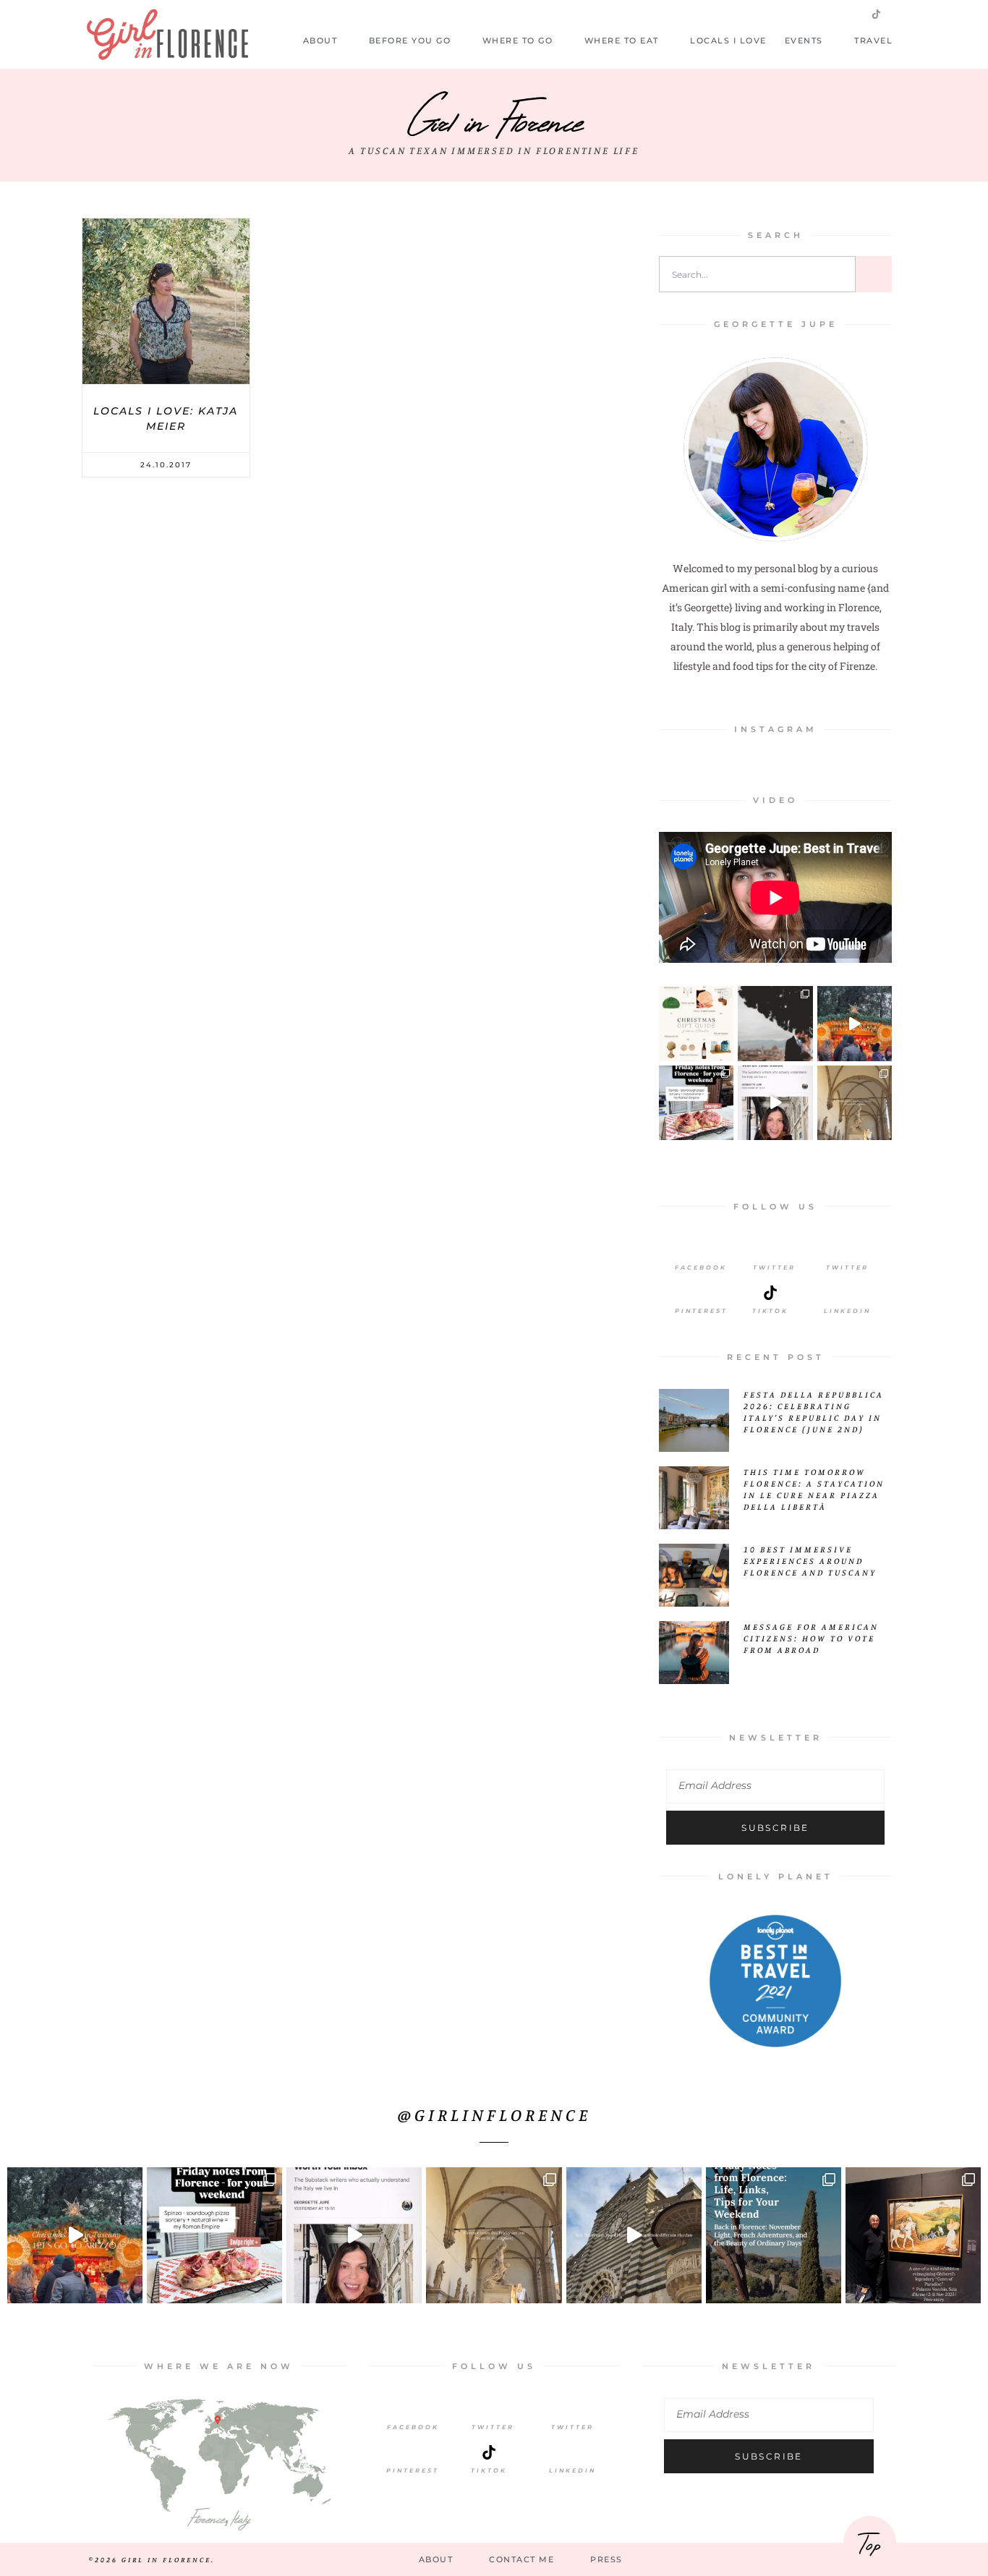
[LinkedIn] (848, 1293)
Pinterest (701, 1311)
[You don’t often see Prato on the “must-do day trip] (634, 2235)
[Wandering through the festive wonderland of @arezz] (855, 1023)
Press (606, 2559)
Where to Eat (622, 41)
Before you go (410, 41)
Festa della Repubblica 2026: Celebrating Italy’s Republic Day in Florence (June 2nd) (814, 1412)
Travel (873, 41)
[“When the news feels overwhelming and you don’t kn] (913, 2235)
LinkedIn (847, 1311)
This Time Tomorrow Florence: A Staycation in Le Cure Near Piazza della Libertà (814, 1489)
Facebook (701, 1267)
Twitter (774, 1267)
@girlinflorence (494, 2114)
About (320, 41)
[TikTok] (489, 2452)
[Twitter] (806, 14)
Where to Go (518, 41)
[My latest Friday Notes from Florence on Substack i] (855, 1103)
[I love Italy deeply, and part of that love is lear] (775, 1103)
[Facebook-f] (783, 14)
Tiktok (770, 1311)
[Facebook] (701, 1249)
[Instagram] (830, 14)
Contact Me (521, 2559)
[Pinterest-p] (853, 14)
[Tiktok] (770, 1293)
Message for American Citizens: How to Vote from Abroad (811, 1638)
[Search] (874, 274)
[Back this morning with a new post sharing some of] (774, 2235)
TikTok (489, 2470)
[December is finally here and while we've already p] (696, 1023)
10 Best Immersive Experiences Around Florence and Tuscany (810, 1561)
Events (804, 41)
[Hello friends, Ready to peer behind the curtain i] (696, 1103)
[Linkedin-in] (900, 14)
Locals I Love (728, 41)
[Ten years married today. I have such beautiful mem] (775, 1023)
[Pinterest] (701, 1293)
